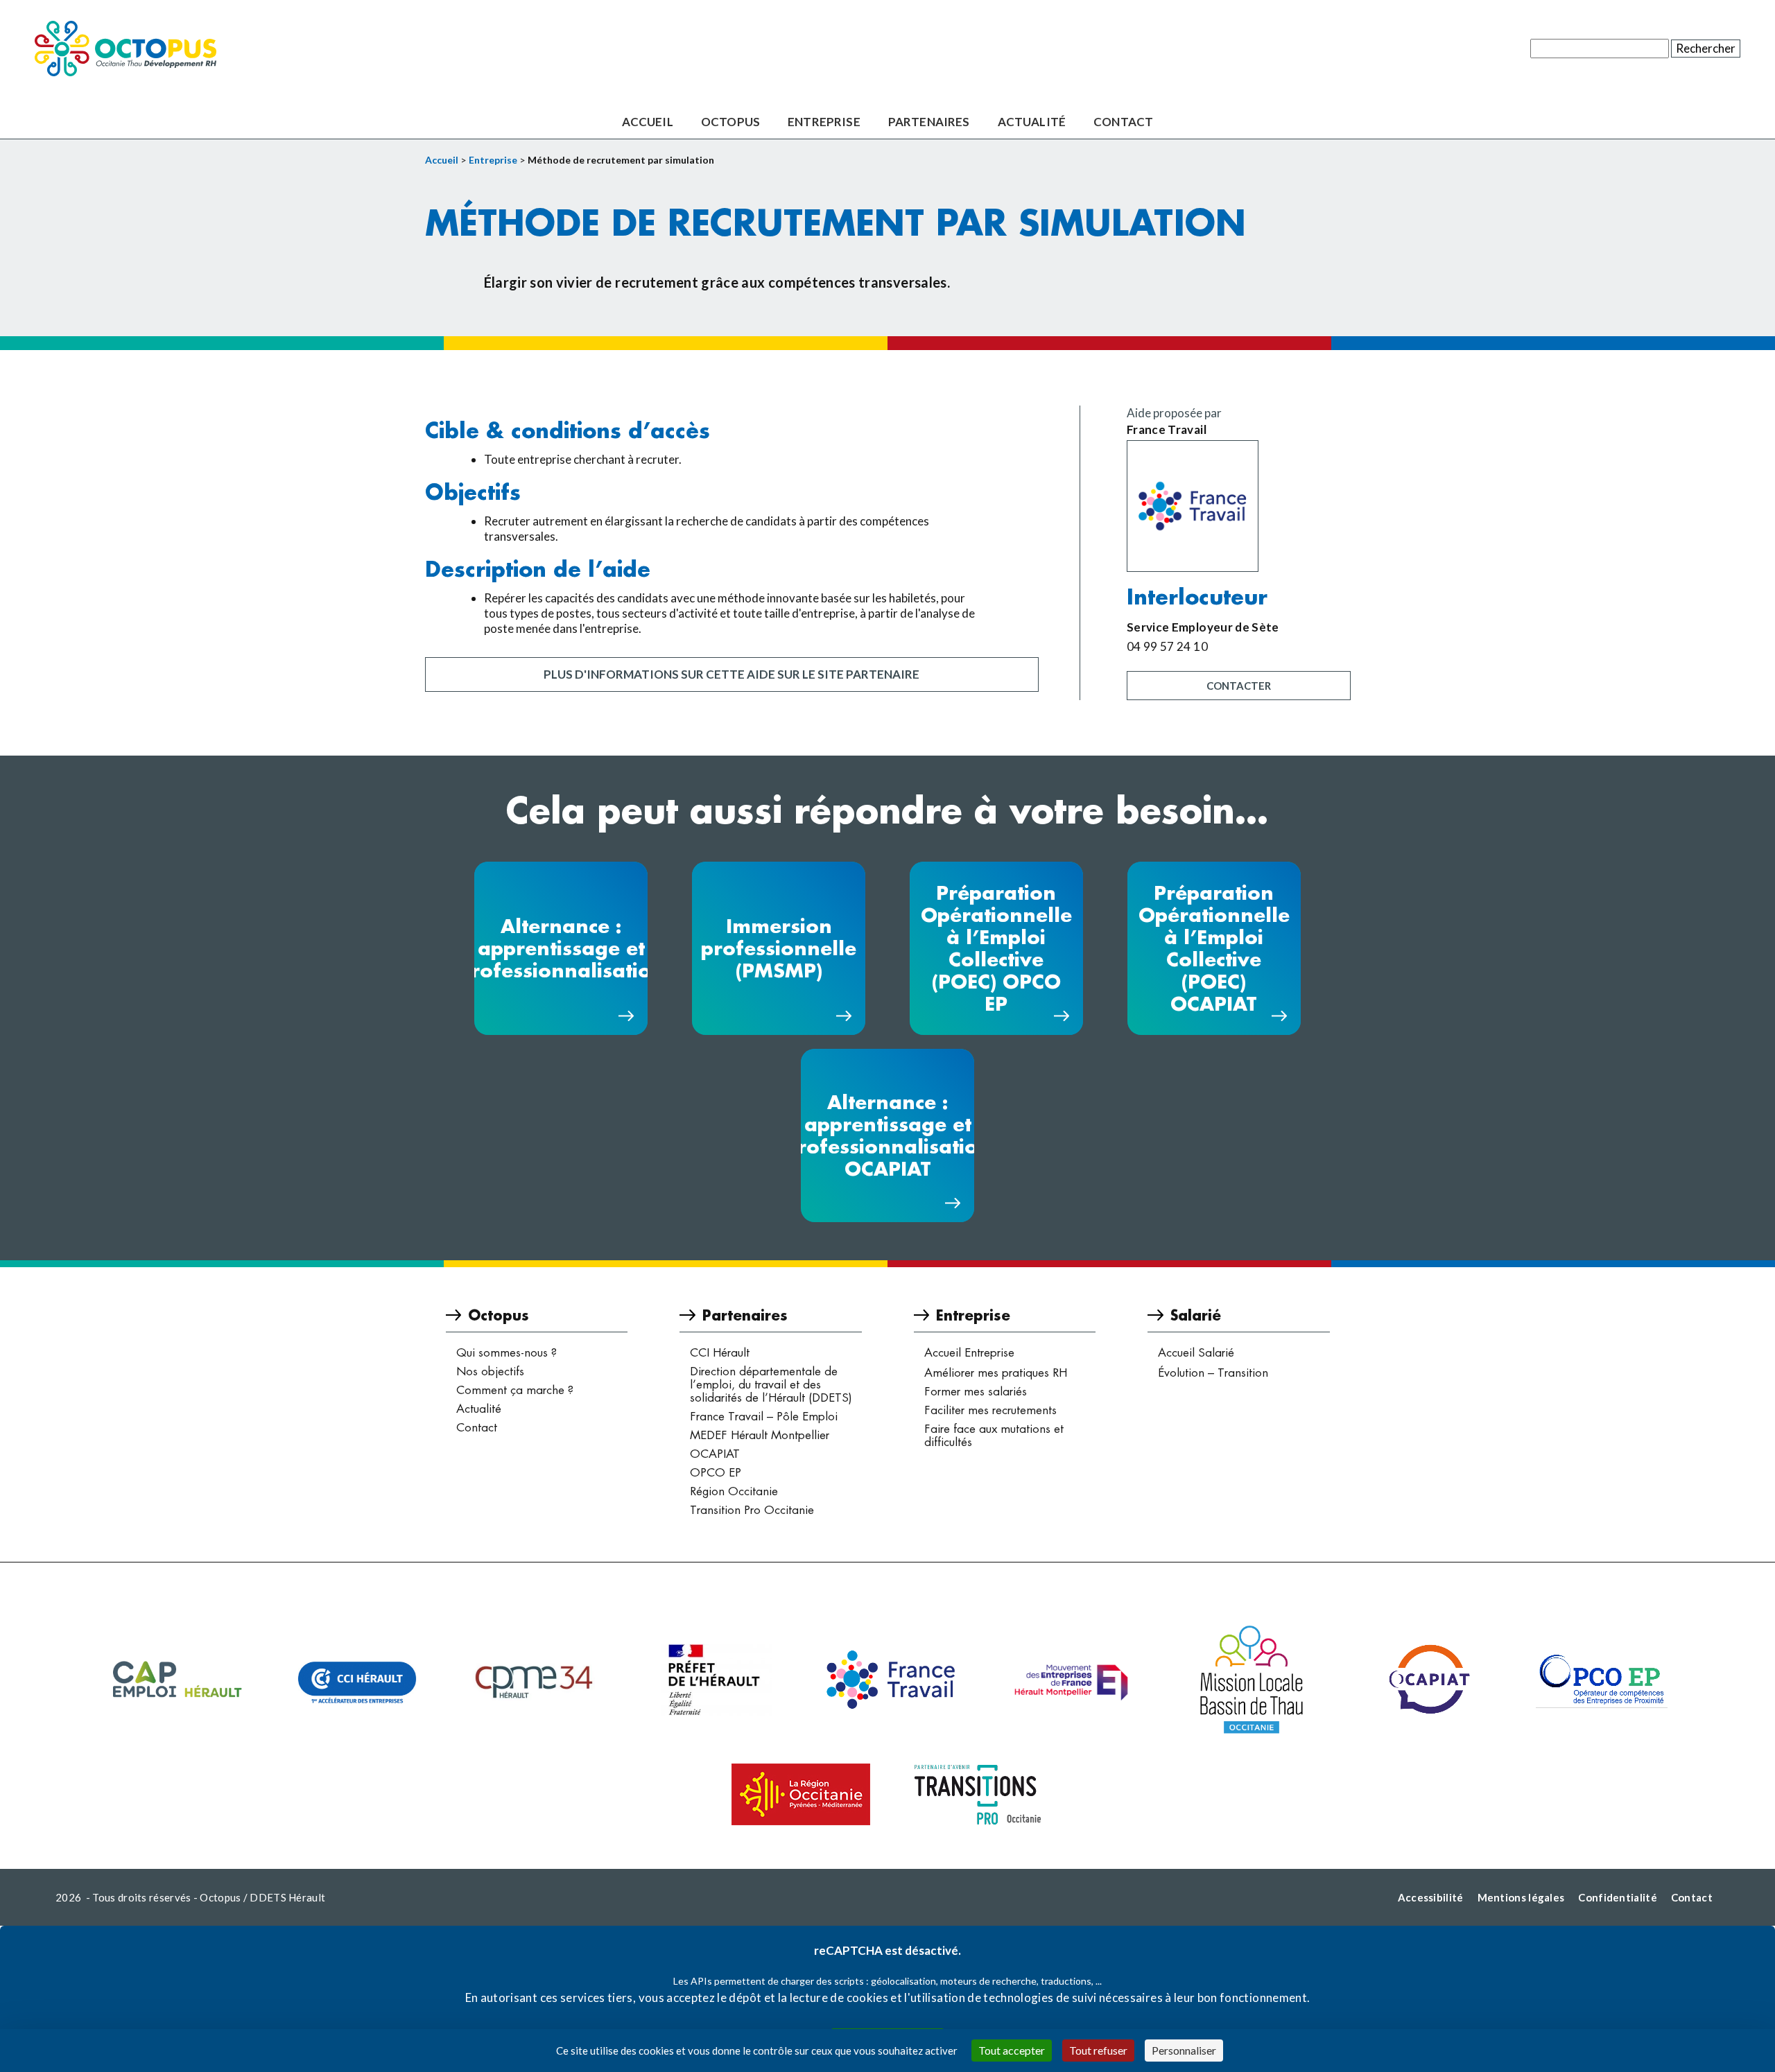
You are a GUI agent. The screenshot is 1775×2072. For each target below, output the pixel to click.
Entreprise (824, 122)
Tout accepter (1012, 2050)
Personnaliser (1184, 2050)
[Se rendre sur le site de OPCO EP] (1602, 1680)
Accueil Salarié (1196, 1352)
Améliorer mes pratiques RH (996, 1373)
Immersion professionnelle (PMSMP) (779, 948)
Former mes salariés (976, 1391)
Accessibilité (1431, 1897)
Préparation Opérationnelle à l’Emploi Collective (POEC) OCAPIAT (1214, 948)
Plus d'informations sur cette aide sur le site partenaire (731, 674)
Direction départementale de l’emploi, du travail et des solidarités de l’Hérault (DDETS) (771, 1384)
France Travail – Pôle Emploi (764, 1416)
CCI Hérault (720, 1352)
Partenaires (929, 122)
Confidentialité (1618, 1897)
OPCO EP (716, 1472)
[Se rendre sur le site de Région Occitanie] (801, 1794)
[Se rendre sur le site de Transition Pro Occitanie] (978, 1795)
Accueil (648, 122)
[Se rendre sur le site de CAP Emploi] (177, 1680)
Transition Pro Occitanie (752, 1510)
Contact (1123, 122)
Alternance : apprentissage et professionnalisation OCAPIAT (887, 1135)
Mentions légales (1521, 1897)
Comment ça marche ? (515, 1390)
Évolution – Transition (1213, 1373)
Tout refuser (1098, 2050)
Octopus (730, 122)
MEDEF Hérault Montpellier (760, 1435)
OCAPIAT (715, 1454)
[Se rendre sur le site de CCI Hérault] (357, 1680)
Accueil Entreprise (969, 1352)
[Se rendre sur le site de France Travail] (1239, 506)
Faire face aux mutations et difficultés (994, 1435)
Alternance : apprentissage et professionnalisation (561, 948)
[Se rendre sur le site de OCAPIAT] (1428, 1680)
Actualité (1032, 122)
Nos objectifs (490, 1371)
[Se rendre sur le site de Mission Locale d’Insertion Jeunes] (1252, 1680)
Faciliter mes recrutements (990, 1410)
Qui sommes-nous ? (506, 1352)
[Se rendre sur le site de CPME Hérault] (537, 1680)
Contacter (1239, 686)
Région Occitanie (734, 1491)
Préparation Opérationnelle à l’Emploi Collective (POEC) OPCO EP (996, 948)
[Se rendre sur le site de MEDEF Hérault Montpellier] (1071, 1680)
